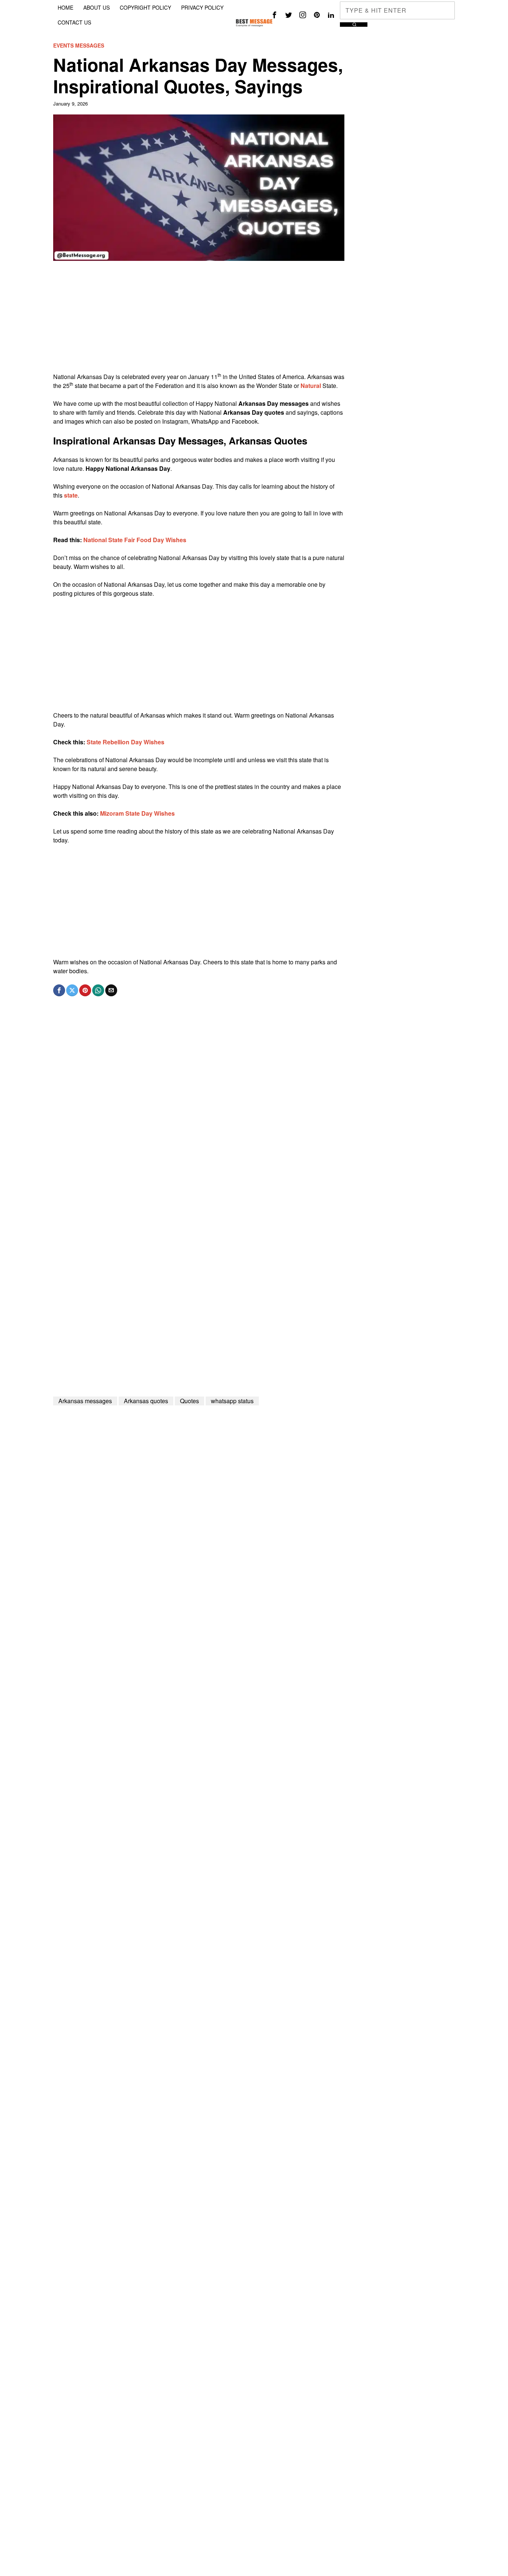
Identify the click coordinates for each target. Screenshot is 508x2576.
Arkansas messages (85, 1401)
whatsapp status (232, 1401)
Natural (311, 386)
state (71, 495)
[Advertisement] (199, 320)
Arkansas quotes (146, 1401)
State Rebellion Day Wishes (126, 742)
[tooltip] (274, 15)
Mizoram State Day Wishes (137, 813)
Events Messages (79, 46)
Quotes (189, 1401)
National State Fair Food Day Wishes (135, 540)
